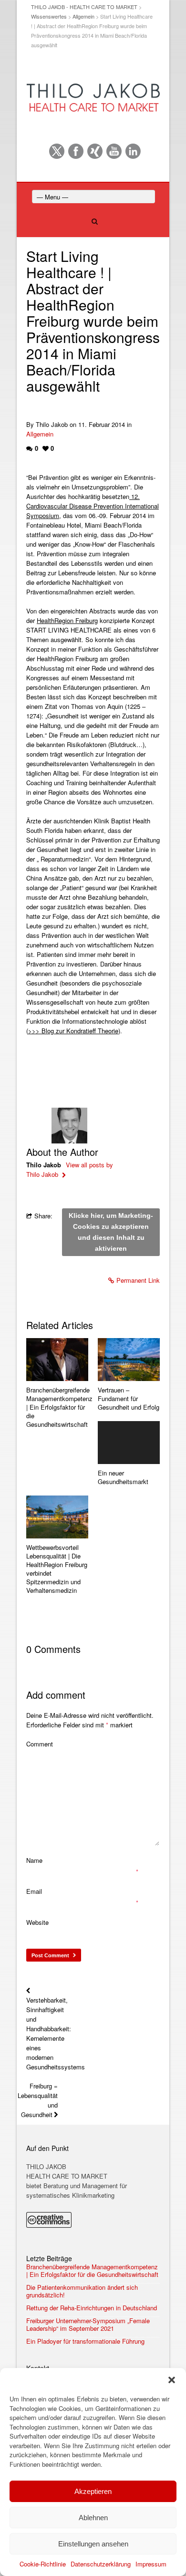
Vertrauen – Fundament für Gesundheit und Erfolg (129, 1399)
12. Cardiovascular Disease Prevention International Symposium (93, 506)
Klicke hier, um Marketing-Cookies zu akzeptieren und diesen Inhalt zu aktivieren (111, 1232)
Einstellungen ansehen (93, 2544)
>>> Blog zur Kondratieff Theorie (73, 1031)
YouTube (114, 151)
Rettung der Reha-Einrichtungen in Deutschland (92, 2308)
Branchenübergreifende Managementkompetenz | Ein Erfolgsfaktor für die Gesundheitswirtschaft (57, 1407)
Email (34, 1891)
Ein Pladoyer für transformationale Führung (85, 2341)
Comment (40, 1744)
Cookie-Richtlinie (43, 2564)
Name (34, 1860)
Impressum (151, 2564)
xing (95, 151)
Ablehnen (93, 2518)
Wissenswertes (49, 16)
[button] (172, 2380)
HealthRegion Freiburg (67, 620)
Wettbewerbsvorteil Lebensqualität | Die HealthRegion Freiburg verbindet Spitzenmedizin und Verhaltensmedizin (57, 1569)
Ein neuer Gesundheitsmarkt (123, 1477)
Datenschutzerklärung (101, 2564)
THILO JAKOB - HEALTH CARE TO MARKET (84, 7)
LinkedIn (133, 151)
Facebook (76, 151)
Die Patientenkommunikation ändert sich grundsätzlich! (82, 2291)
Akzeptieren (93, 2491)
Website (37, 1922)
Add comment (56, 1695)
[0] (57, 1360)
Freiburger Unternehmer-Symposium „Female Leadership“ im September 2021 (88, 2325)
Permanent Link (138, 1280)
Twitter (57, 151)
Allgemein (83, 16)
